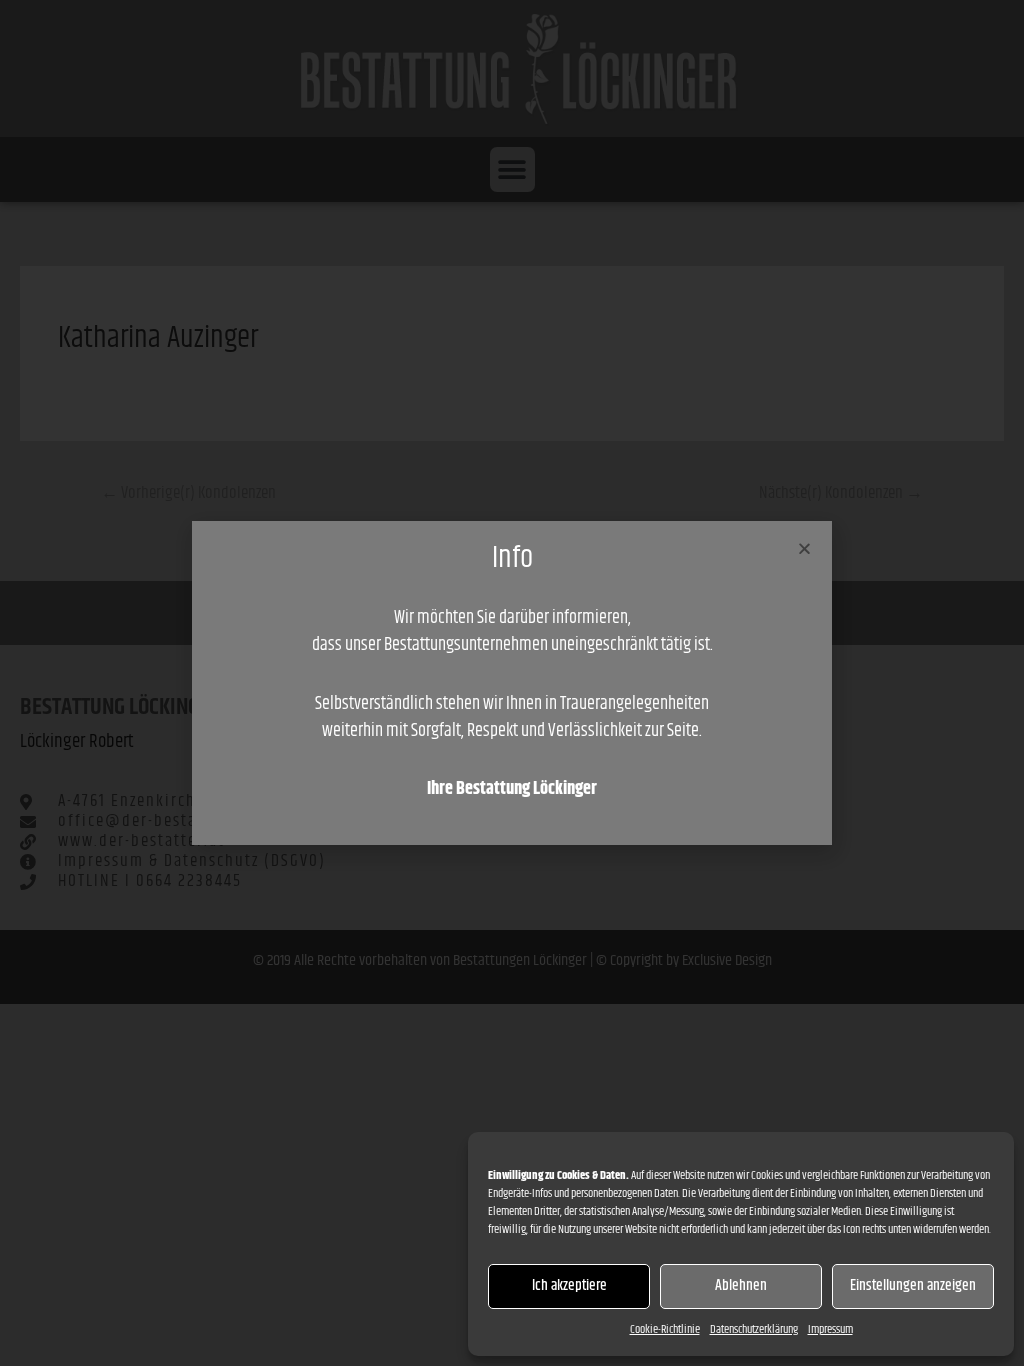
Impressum (830, 1329)
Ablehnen (741, 1285)
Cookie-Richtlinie (665, 1329)
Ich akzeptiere (569, 1285)
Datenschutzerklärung (754, 1329)
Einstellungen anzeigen (913, 1285)
